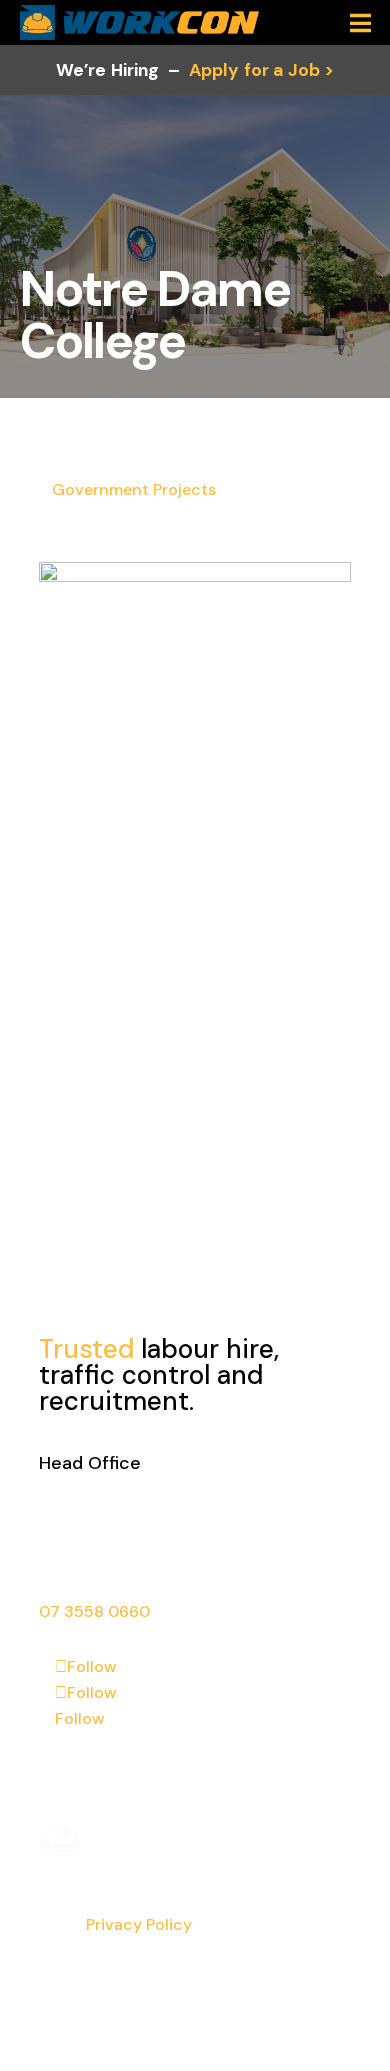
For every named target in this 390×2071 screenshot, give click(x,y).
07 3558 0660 (94, 1611)
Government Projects (134, 489)
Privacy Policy (139, 1924)
